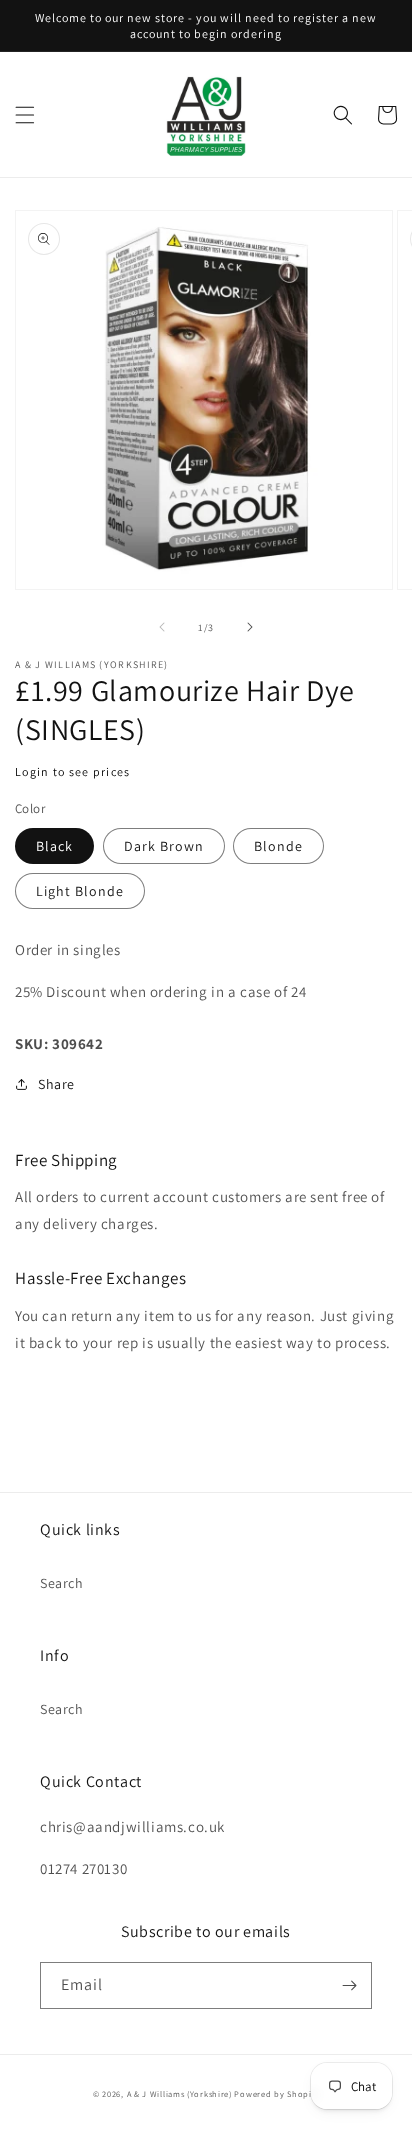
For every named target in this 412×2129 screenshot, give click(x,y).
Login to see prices (73, 771)
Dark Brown (164, 846)
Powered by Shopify (276, 2093)
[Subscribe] (349, 1985)
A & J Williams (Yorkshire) (179, 2093)
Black (54, 846)
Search (62, 1583)
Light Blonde (80, 891)
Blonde (278, 846)
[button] (25, 115)
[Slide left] (162, 627)
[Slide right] (250, 627)
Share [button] (56, 1084)
